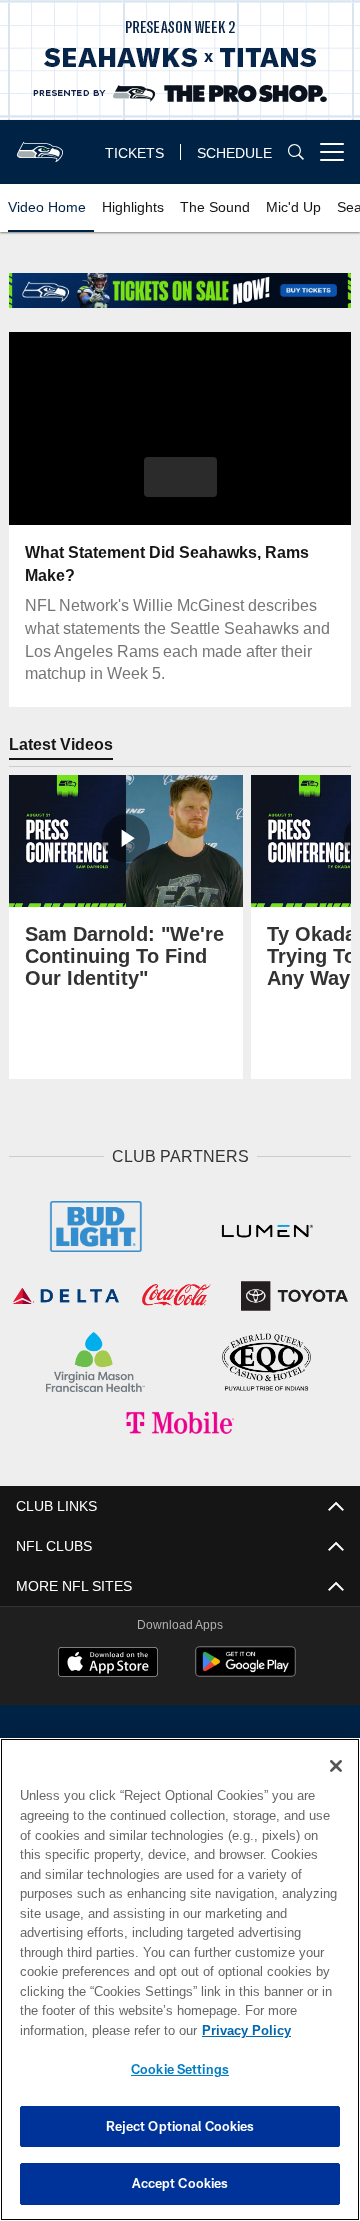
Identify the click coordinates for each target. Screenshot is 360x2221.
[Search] (296, 152)
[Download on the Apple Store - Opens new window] (108, 1660)
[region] (180, 1979)
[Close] (336, 1766)
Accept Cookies (180, 2183)
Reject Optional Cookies (180, 2126)
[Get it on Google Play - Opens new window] (245, 1667)
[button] (180, 477)
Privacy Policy (87, 2030)
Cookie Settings (180, 2069)
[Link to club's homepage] (40, 144)
